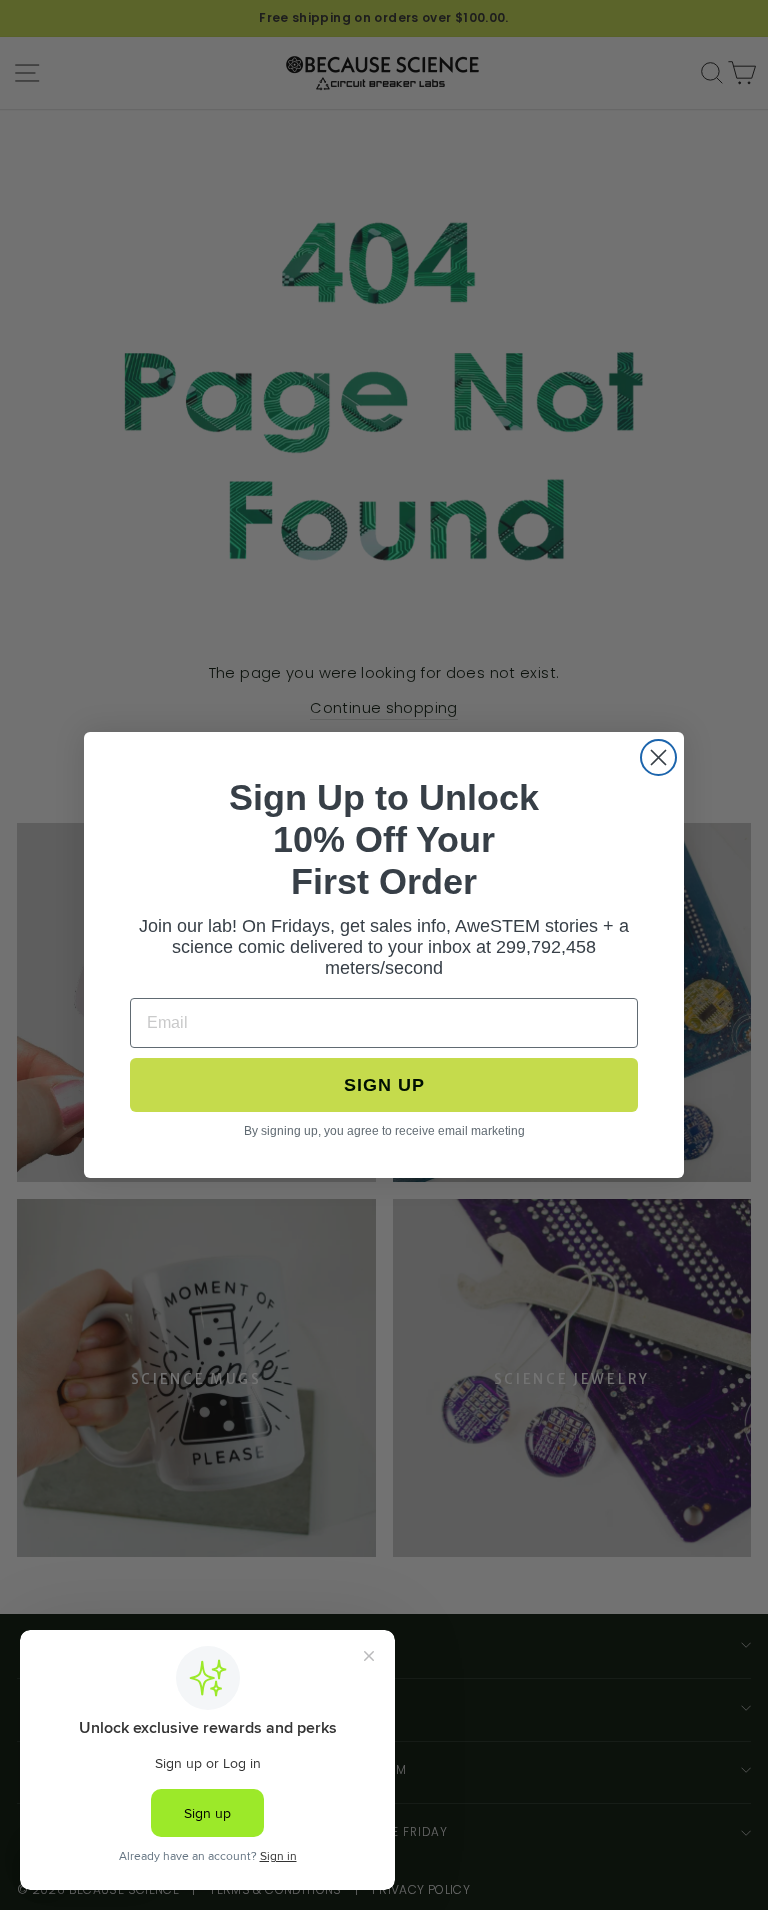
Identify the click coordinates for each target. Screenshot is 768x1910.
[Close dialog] (658, 757)
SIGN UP (384, 1085)
